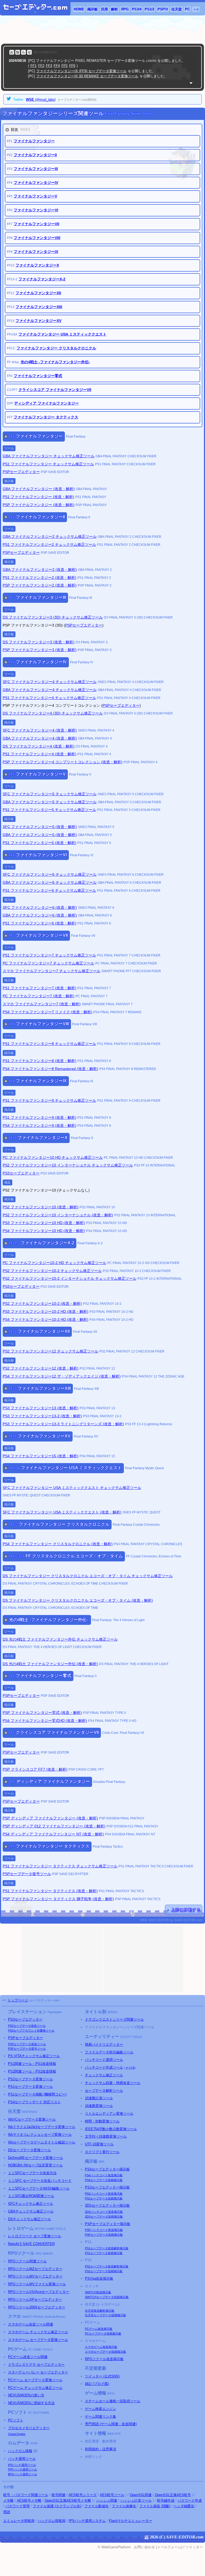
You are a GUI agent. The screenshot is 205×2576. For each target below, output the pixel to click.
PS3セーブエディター (21, 1173)
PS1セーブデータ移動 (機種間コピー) (37, 2094)
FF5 (64, 66)
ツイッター (194, 2547)
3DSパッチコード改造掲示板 (104, 2212)
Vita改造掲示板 (99, 2278)
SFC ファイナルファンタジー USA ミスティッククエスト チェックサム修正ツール (72, 1488)
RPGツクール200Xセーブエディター (37, 2307)
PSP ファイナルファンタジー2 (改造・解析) (40, 585)
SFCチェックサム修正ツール (31, 2204)
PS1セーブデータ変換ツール (30, 2087)
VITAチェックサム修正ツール (34, 2056)
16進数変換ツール (99, 2106)
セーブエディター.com (44, 2000)
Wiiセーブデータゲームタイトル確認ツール (42, 2142)
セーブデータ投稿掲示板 (104, 2180)
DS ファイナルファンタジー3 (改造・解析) (39, 642)
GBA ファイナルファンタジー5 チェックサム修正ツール (50, 802)
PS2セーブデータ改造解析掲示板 (107, 2266)
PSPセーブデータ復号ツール (27, 1874)
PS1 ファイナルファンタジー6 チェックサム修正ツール (49, 890)
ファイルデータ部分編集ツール (109, 2052)
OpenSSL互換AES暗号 (173, 2495)
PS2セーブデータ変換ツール (30, 2079)
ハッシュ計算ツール (136, 2500)
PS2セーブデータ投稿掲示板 (104, 2271)
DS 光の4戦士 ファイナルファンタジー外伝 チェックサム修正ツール (60, 1639)
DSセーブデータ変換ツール (29, 2150)
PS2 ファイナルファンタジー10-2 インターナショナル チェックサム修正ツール (70, 1278)
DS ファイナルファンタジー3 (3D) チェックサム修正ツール (53, 617)
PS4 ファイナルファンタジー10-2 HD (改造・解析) (46, 1319)
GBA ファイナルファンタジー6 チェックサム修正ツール (50, 882)
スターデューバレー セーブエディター (38, 2372)
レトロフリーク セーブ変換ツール (35, 2236)
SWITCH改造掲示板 (98, 2292)
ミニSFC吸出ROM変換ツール (31, 2196)
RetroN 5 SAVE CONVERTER (31, 2244)
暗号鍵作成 (166, 2500)
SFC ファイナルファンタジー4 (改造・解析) (40, 730)
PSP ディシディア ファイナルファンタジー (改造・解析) (50, 1818)
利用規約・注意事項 (100, 2449)
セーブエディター (25, 2019)
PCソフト (16, 2420)
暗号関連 (58, 2495)
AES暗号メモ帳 (29, 2500)
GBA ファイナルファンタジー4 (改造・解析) (40, 738)
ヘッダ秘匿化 (184, 2506)
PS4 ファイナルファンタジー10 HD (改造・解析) (44, 1231)
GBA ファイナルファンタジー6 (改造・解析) (40, 915)
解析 (115, 9)
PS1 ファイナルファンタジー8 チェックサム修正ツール (49, 1044)
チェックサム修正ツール (104, 2075)
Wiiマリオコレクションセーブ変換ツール (40, 2135)
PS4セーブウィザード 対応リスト (34, 2102)
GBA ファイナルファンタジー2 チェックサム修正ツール (50, 536)
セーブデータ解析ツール (104, 2091)
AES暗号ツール (112, 2495)
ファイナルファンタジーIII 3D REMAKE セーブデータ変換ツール (87, 76)
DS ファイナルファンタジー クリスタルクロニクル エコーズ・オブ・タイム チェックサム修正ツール (88, 1576)
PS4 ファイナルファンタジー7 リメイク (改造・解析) (48, 1012)
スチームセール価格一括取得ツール (113, 2401)
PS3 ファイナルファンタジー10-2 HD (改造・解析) (46, 1311)
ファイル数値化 (96, 2506)
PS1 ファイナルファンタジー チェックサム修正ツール (48, 464)
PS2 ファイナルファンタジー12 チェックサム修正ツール (50, 1351)
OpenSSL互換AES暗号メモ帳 (68, 2500)
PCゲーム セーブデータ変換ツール (35, 2380)
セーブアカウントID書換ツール (31, 2030)
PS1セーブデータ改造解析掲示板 (107, 2248)
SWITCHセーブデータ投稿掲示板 (107, 2297)
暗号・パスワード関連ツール (26, 2495)
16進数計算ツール (99, 2098)
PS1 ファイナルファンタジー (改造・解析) (38, 497)
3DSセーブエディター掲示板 (107, 2205)
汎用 (104, 9)
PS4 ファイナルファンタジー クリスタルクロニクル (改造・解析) (58, 1544)
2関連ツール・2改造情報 (32, 2071)
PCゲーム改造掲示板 (99, 2329)
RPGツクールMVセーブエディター (35, 2276)
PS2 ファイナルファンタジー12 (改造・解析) (41, 1368)
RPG (125, 9)
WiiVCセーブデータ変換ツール (32, 2119)
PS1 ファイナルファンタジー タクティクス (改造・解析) (50, 1891)
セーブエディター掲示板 (107, 2169)
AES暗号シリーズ (83, 2495)
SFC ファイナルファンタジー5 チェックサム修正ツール (50, 794)
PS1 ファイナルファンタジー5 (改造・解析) (40, 843)
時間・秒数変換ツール (102, 2121)
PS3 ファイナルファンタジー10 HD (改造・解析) (44, 1223)
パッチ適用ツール (22, 2459)
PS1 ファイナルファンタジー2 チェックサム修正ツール (49, 544)
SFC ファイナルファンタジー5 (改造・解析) (40, 827)
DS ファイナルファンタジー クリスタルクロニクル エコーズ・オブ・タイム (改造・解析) (78, 1600)
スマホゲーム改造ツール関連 (31, 2324)
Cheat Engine (17, 2434)
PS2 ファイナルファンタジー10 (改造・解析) (41, 1207)
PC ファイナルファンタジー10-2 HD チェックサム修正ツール (54, 1263)
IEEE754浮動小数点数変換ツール (111, 2129)
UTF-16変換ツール (99, 2144)
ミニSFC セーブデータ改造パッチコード (40, 2181)
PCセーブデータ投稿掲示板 (103, 2333)
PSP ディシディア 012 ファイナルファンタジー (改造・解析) (54, 1826)
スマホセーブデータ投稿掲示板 (105, 2352)
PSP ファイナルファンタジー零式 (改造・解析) (42, 1713)
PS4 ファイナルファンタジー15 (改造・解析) (41, 1456)
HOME (79, 9)
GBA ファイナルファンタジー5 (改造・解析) (40, 835)
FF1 (33, 66)
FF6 (72, 66)
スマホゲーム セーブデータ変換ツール (38, 2340)
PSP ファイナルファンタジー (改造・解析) (39, 505)
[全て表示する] (191, 83)
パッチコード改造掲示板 (104, 2175)
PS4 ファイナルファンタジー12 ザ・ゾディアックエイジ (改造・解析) (62, 1376)
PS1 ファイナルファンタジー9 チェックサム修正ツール (49, 1100)
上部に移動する (186, 1910)
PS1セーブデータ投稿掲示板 (104, 2253)
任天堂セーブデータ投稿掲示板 (105, 2315)
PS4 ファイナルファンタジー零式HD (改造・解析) (45, 1721)
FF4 (57, 66)
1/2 (149, 9)
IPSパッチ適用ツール (22, 2465)
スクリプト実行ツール (102, 2152)
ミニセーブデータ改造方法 (32, 2173)
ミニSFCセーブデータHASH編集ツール (39, 2188)
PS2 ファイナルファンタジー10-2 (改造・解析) (42, 1303)
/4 (137, 9)
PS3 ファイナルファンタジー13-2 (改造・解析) (42, 1416)
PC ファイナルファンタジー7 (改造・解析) (39, 996)
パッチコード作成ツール (104, 2067)
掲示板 (92, 9)
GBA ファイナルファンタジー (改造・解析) (39, 489)
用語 (7, 2512)
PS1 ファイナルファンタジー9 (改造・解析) (40, 1117)
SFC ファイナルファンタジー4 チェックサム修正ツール (50, 682)
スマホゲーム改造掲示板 (101, 2347)
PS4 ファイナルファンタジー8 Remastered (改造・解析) (50, 1069)
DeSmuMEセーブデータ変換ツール (36, 2158)
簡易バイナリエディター (104, 2044)
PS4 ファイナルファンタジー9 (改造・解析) (40, 1125)
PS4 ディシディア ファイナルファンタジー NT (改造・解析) (53, 1834)
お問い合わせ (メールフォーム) (158, 2547)
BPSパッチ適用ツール (23, 2474)
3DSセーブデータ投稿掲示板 (104, 2216)
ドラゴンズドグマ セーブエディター (36, 2365)
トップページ (18, 2000)
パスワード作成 (190, 2500)
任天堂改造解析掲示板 (100, 2311)
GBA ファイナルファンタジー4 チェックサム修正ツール (50, 690)
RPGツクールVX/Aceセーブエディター (39, 2292)
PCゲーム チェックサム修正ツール (35, 2388)
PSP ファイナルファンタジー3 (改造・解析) (40, 650)
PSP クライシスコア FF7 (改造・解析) (35, 1769)
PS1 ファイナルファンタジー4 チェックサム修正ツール (49, 698)
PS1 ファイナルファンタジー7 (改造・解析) (40, 988)
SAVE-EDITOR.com (185, 2537)
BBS (102, 2162)
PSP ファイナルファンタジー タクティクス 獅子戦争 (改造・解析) (58, 1899)
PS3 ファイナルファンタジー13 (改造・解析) (41, 1408)
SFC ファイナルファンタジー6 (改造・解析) (40, 907)
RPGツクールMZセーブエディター (35, 2269)
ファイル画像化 (124, 2506)
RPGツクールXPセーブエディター (35, 2300)
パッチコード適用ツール (104, 2060)
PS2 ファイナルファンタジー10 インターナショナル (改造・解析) (58, 1215)
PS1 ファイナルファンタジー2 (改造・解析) (40, 578)
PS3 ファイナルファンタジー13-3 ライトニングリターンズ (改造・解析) (63, 1424)
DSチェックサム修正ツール (29, 2219)
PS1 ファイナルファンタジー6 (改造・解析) (40, 923)
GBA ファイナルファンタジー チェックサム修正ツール (49, 456)
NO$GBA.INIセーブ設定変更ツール (35, 2165)
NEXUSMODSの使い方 (26, 2395)
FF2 (41, 66)
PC (187, 9)
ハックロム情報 (20, 2451)
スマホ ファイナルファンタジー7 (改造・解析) (42, 1004)
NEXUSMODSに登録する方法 (31, 2403)
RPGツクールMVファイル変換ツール (37, 2284)
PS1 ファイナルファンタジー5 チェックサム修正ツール (49, 810)
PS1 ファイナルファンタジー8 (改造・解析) (40, 1061)
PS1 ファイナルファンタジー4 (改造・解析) (40, 754)
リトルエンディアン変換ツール (109, 2113)
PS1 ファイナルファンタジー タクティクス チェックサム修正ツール (60, 1866)
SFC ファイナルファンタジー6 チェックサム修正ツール (50, 874)
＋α (196, 9)
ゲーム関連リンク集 (100, 2416)
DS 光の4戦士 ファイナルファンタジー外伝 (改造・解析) (50, 1664)
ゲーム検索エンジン (100, 2409)
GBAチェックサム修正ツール (31, 2211)
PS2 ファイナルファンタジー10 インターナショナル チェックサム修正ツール (68, 1165)
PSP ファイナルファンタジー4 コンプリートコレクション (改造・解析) (63, 762)
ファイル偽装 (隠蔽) (155, 2506)
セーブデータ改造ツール (27, 2026)
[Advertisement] (102, 30)
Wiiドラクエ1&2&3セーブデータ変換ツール (42, 2127)
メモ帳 (8, 2500)
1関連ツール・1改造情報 (32, 2064)
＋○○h (130, 2067)
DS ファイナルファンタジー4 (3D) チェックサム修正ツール (53, 713)
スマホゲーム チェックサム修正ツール (38, 2332)
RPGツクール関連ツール (27, 2261)
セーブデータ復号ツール (27, 2049)
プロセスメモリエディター (29, 2428)
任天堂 (177, 9)
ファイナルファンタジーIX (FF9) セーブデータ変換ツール (81, 71)
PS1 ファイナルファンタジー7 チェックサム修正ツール (49, 955)
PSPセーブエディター (21, 472)
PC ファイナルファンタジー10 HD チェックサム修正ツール (53, 1157)
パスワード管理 (17, 2506)
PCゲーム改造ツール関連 (28, 2357)
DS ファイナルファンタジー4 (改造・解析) (39, 746)
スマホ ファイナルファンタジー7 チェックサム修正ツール (52, 971)
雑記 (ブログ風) (97, 2384)
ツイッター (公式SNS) (102, 2376)
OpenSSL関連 (141, 2495)
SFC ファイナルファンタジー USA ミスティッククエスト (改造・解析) (62, 1512)
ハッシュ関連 (107, 2500)
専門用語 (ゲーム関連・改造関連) (111, 2424)
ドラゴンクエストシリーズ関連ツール (114, 2019)
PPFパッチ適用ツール (23, 2469)
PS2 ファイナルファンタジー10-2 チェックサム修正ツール (52, 1271)
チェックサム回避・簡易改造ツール (113, 2083)
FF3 (49, 66)
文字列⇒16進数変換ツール (106, 2136)
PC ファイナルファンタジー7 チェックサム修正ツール (48, 963)
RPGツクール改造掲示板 (104, 2359)
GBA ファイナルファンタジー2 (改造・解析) (40, 570)
